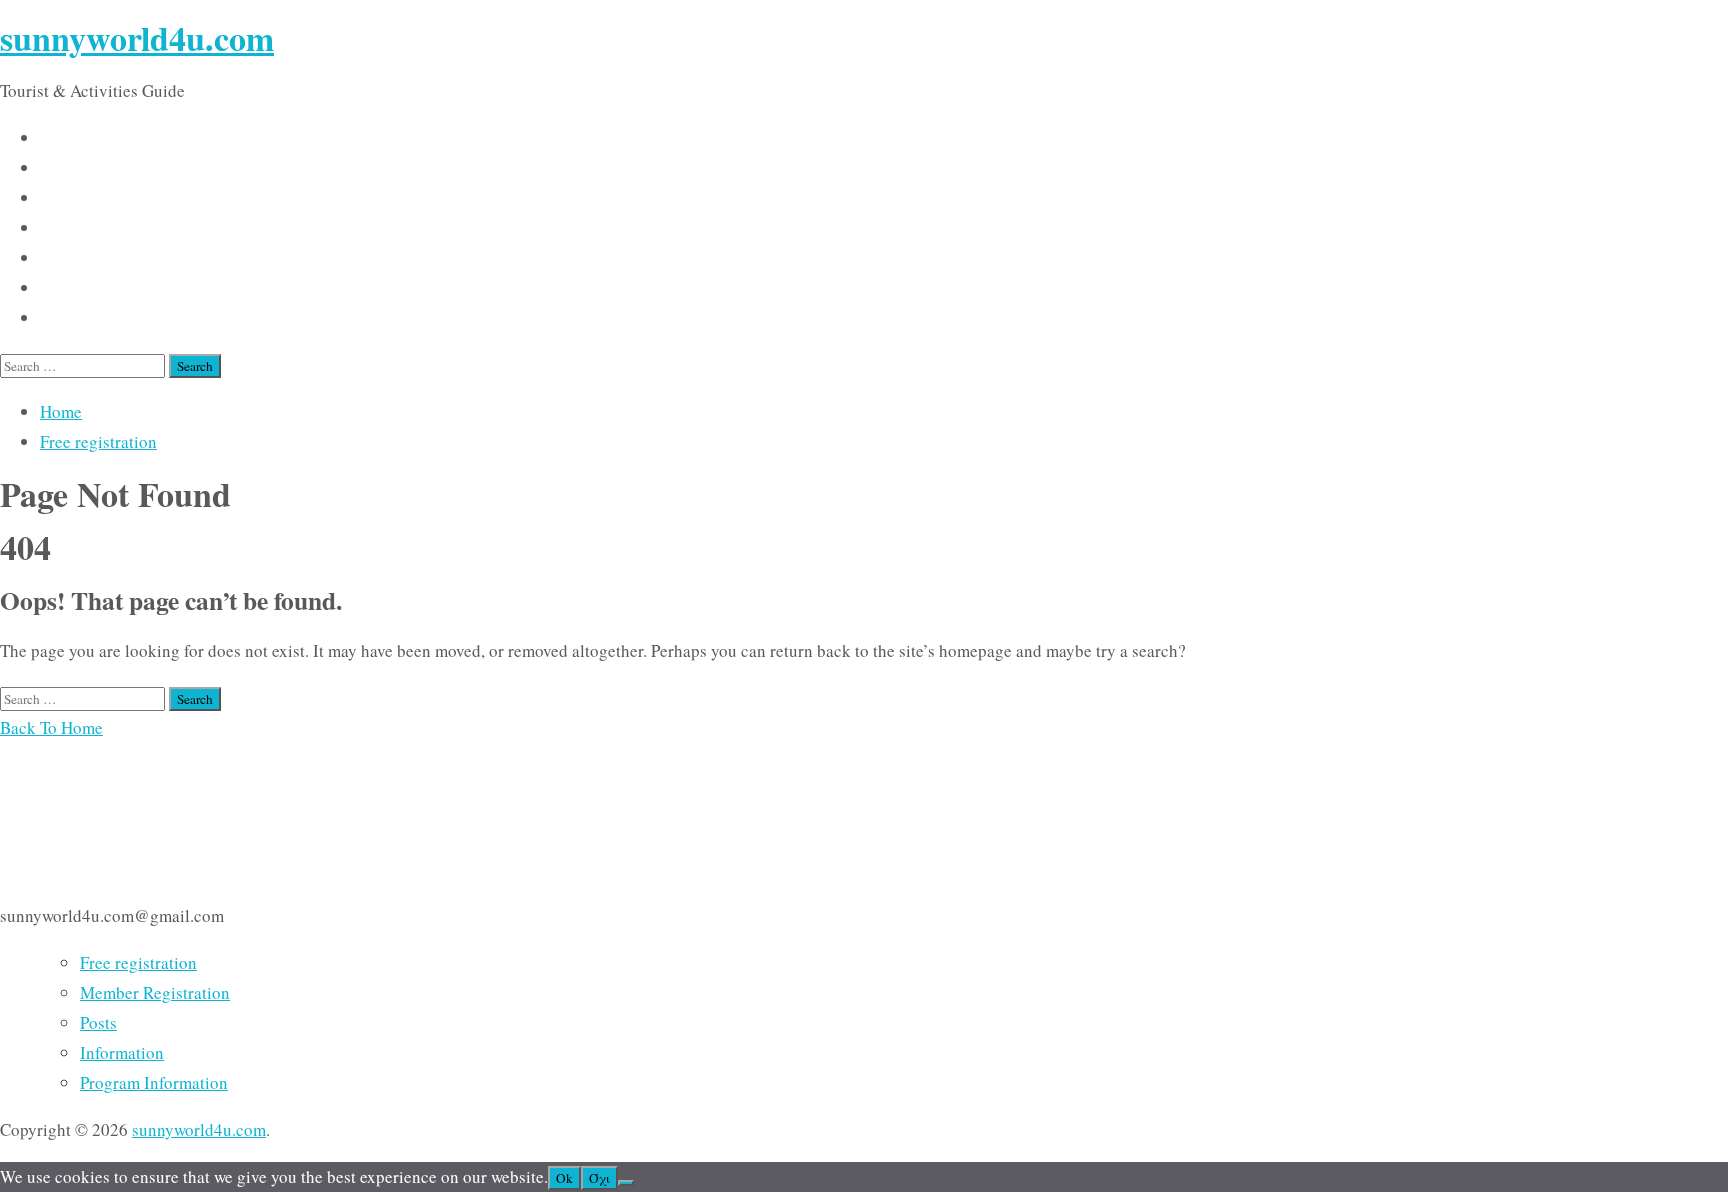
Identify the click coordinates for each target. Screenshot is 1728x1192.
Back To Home (51, 727)
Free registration (98, 441)
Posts (98, 1022)
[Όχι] (626, 1183)
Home (61, 411)
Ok (564, 1178)
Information (122, 1052)
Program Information (154, 1082)
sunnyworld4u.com (137, 38)
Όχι (599, 1178)
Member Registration (155, 992)
